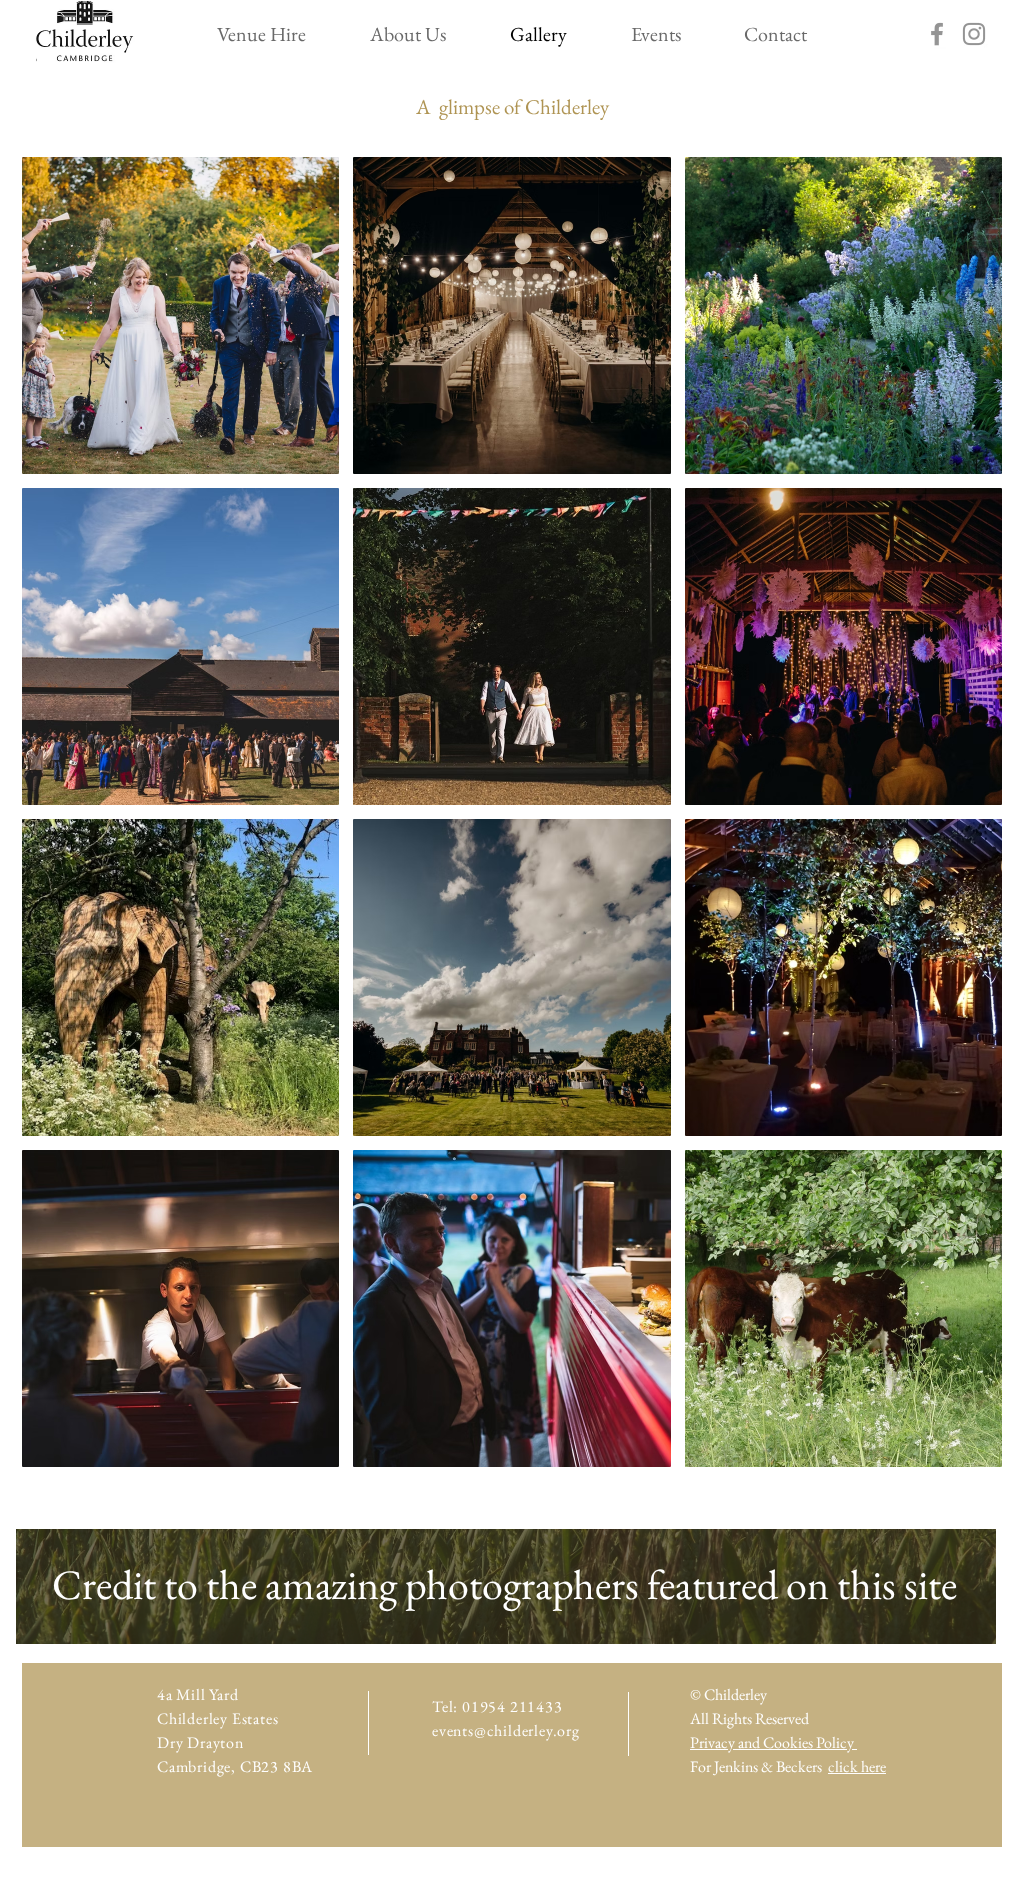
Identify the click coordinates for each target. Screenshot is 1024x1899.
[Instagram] (974, 34)
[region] (506, 1586)
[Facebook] (937, 34)
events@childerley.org (506, 1730)
